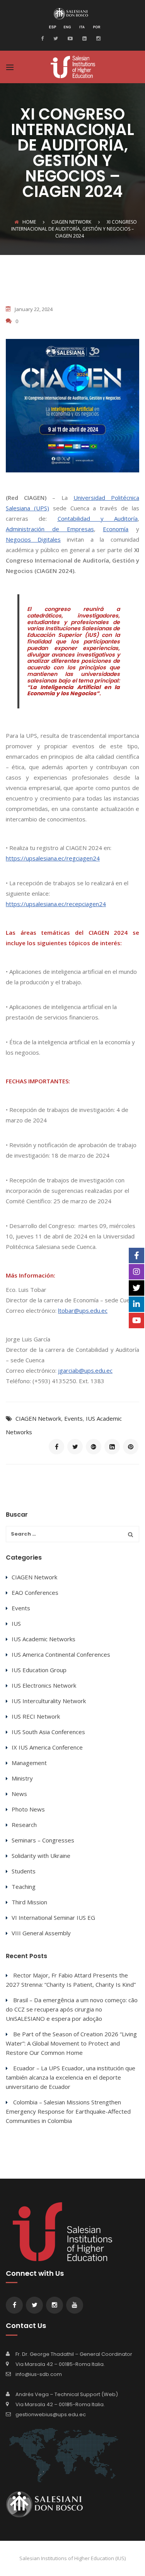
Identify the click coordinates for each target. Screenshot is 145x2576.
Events (73, 1418)
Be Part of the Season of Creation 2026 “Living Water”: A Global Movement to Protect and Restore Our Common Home (71, 2043)
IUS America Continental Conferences (61, 1654)
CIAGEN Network (38, 1418)
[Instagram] (97, 38)
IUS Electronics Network (44, 1685)
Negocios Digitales (33, 539)
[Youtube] (69, 38)
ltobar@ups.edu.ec (83, 1310)
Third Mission (29, 1902)
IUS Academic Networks (43, 1639)
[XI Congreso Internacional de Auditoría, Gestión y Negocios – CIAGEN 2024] (56, 1447)
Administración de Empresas (50, 529)
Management (29, 1763)
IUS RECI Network (36, 1716)
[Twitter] (55, 38)
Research (24, 1825)
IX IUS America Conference (47, 1747)
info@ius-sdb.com (39, 2374)
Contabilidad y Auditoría (98, 518)
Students (24, 1871)
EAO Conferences (35, 1592)
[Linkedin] (84, 38)
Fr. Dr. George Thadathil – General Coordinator (74, 2354)
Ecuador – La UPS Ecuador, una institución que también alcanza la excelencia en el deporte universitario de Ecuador (71, 2077)
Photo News (28, 1809)
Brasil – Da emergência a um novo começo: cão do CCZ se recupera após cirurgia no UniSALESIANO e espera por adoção (72, 2009)
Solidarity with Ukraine (41, 1856)
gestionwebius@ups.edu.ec (51, 2414)
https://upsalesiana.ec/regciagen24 (53, 858)
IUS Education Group (39, 1670)
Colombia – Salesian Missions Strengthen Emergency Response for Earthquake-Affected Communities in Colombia (68, 2111)
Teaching (24, 1887)
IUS (16, 1623)
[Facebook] (44, 38)
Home (29, 222)
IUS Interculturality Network (49, 1701)
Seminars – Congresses (43, 1840)
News (19, 1794)
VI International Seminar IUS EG (53, 1917)
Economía (116, 529)
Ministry (22, 1778)
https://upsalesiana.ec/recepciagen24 (56, 904)
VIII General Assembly (41, 1933)
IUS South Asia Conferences (48, 1732)
